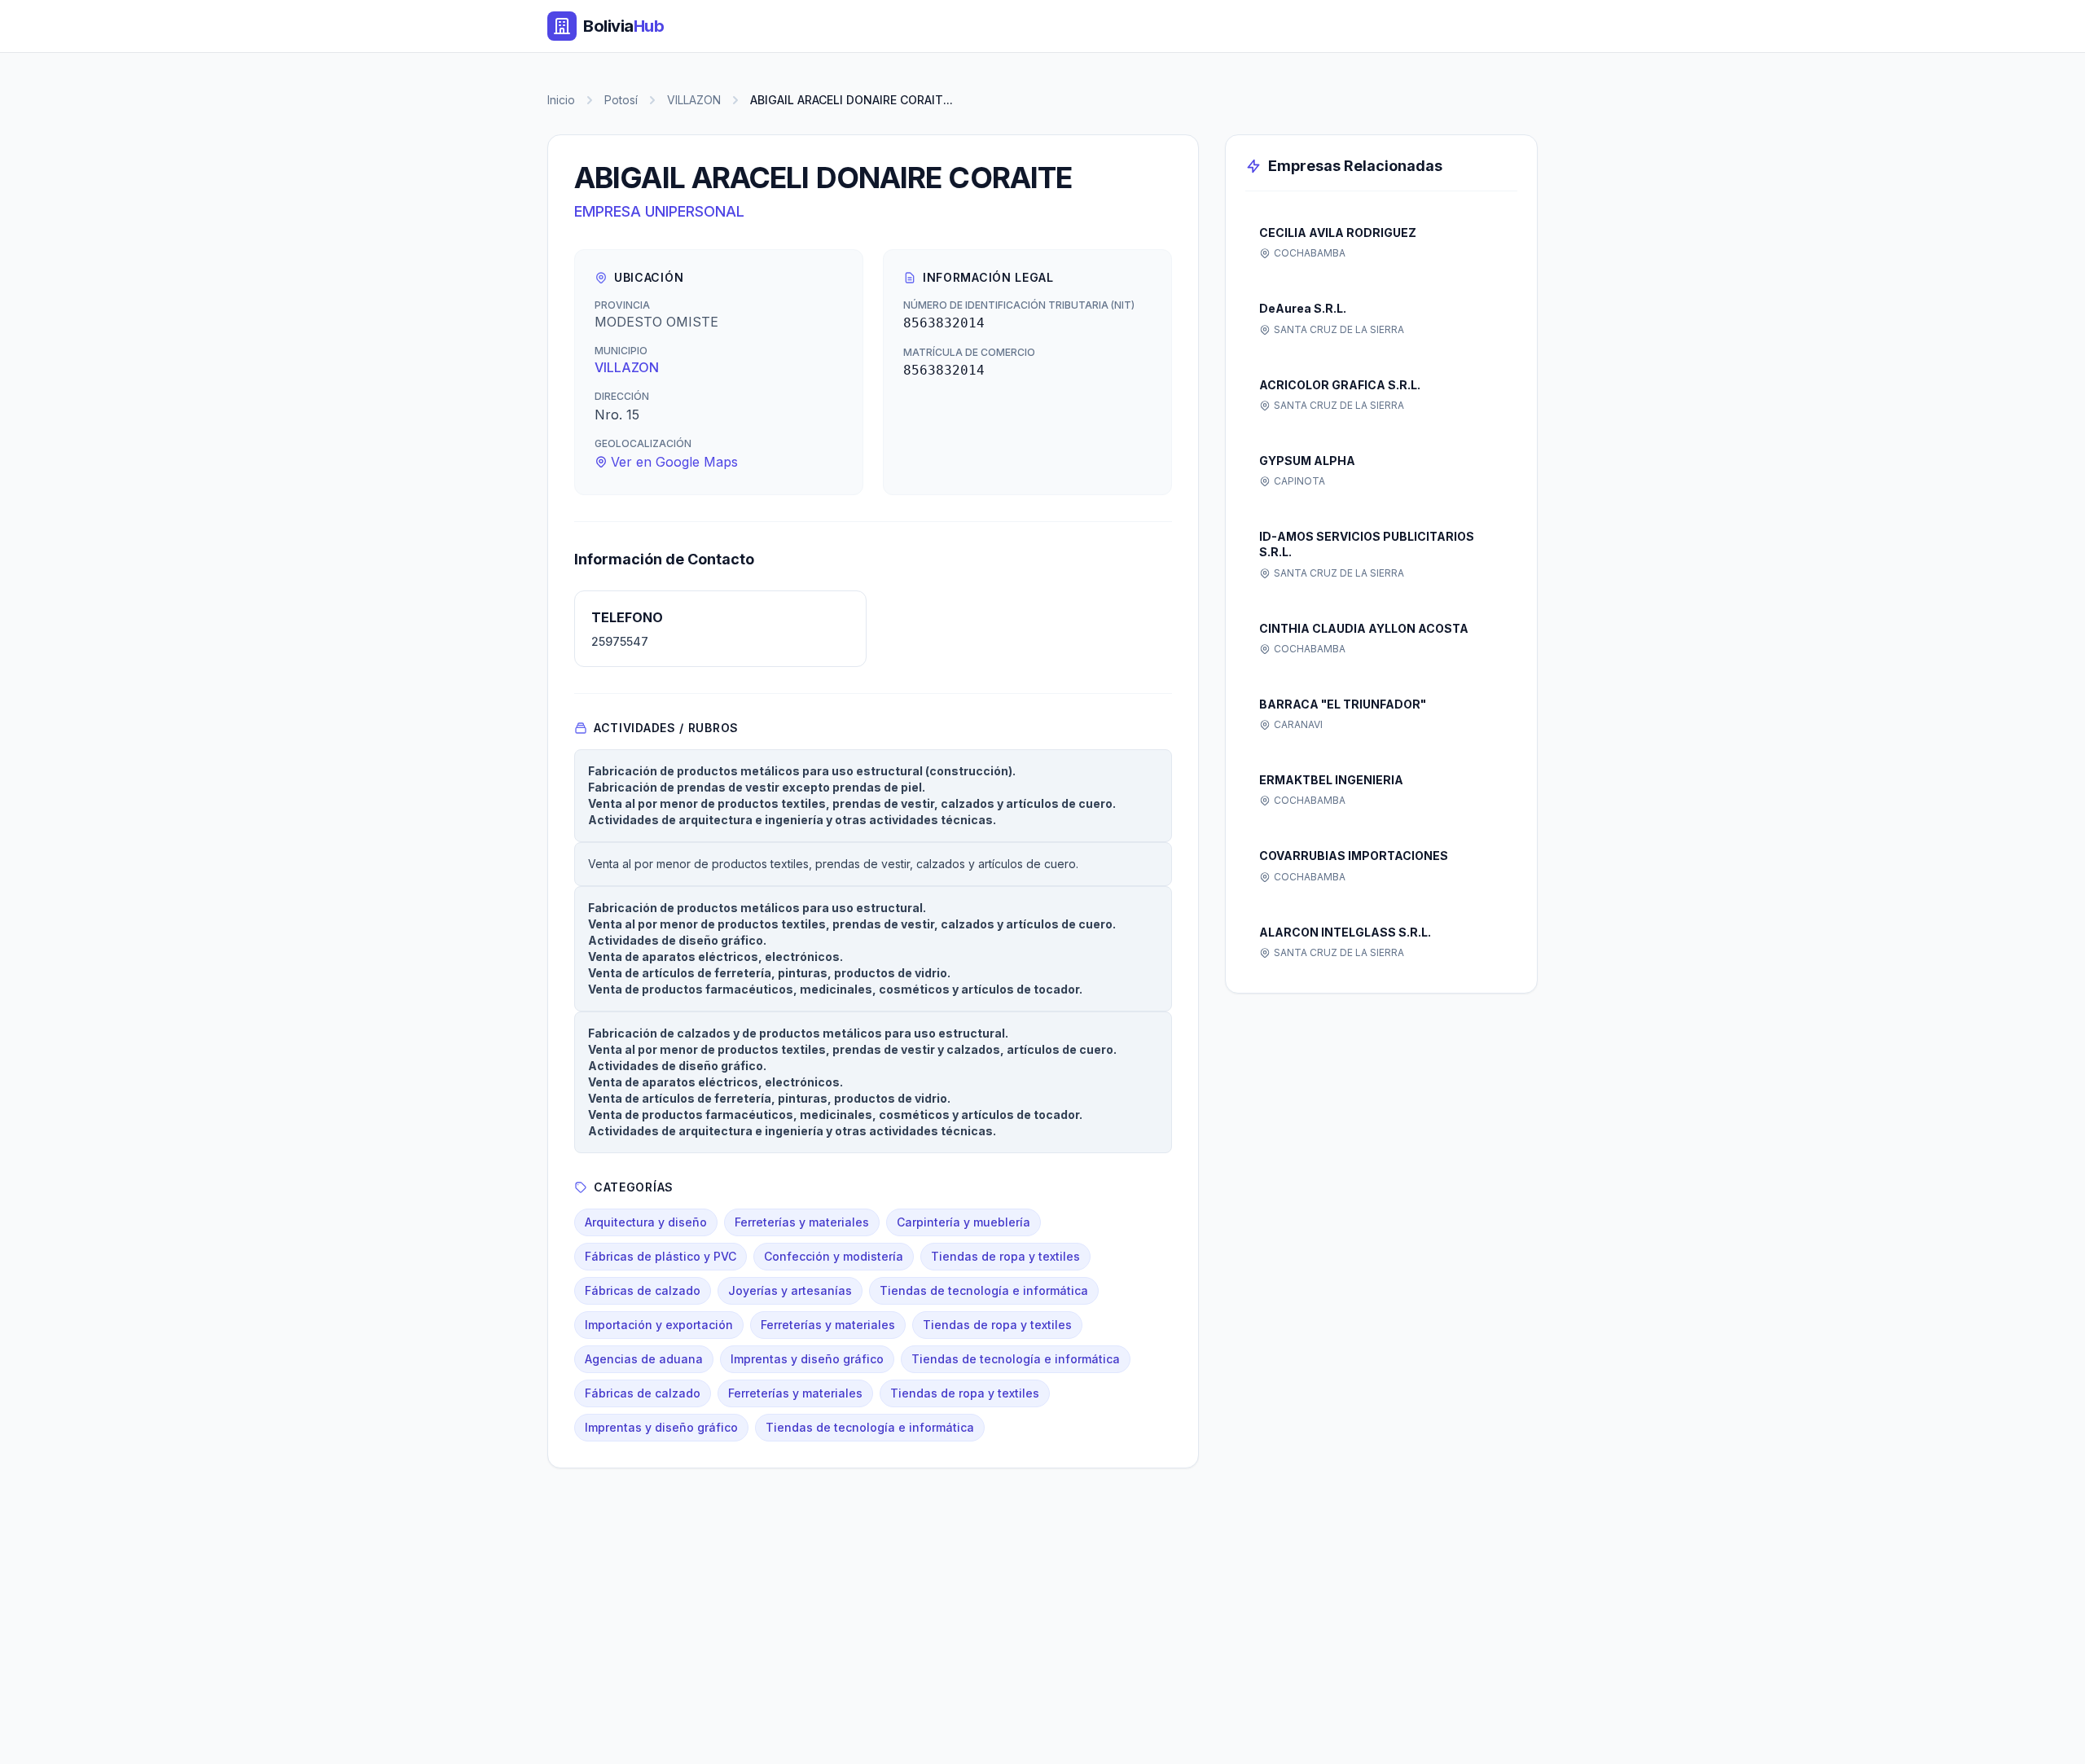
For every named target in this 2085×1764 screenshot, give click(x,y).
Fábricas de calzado (643, 1290)
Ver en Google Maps (674, 462)
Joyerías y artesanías (790, 1290)
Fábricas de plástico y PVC (661, 1256)
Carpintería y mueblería (963, 1222)
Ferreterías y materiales (802, 1222)
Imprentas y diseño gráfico (807, 1359)
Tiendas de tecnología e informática (984, 1290)
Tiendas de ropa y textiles (1005, 1256)
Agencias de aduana (644, 1359)
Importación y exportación (659, 1325)
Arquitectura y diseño (646, 1222)
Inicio (561, 100)
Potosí (621, 100)
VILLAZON (694, 100)
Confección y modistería (834, 1256)
